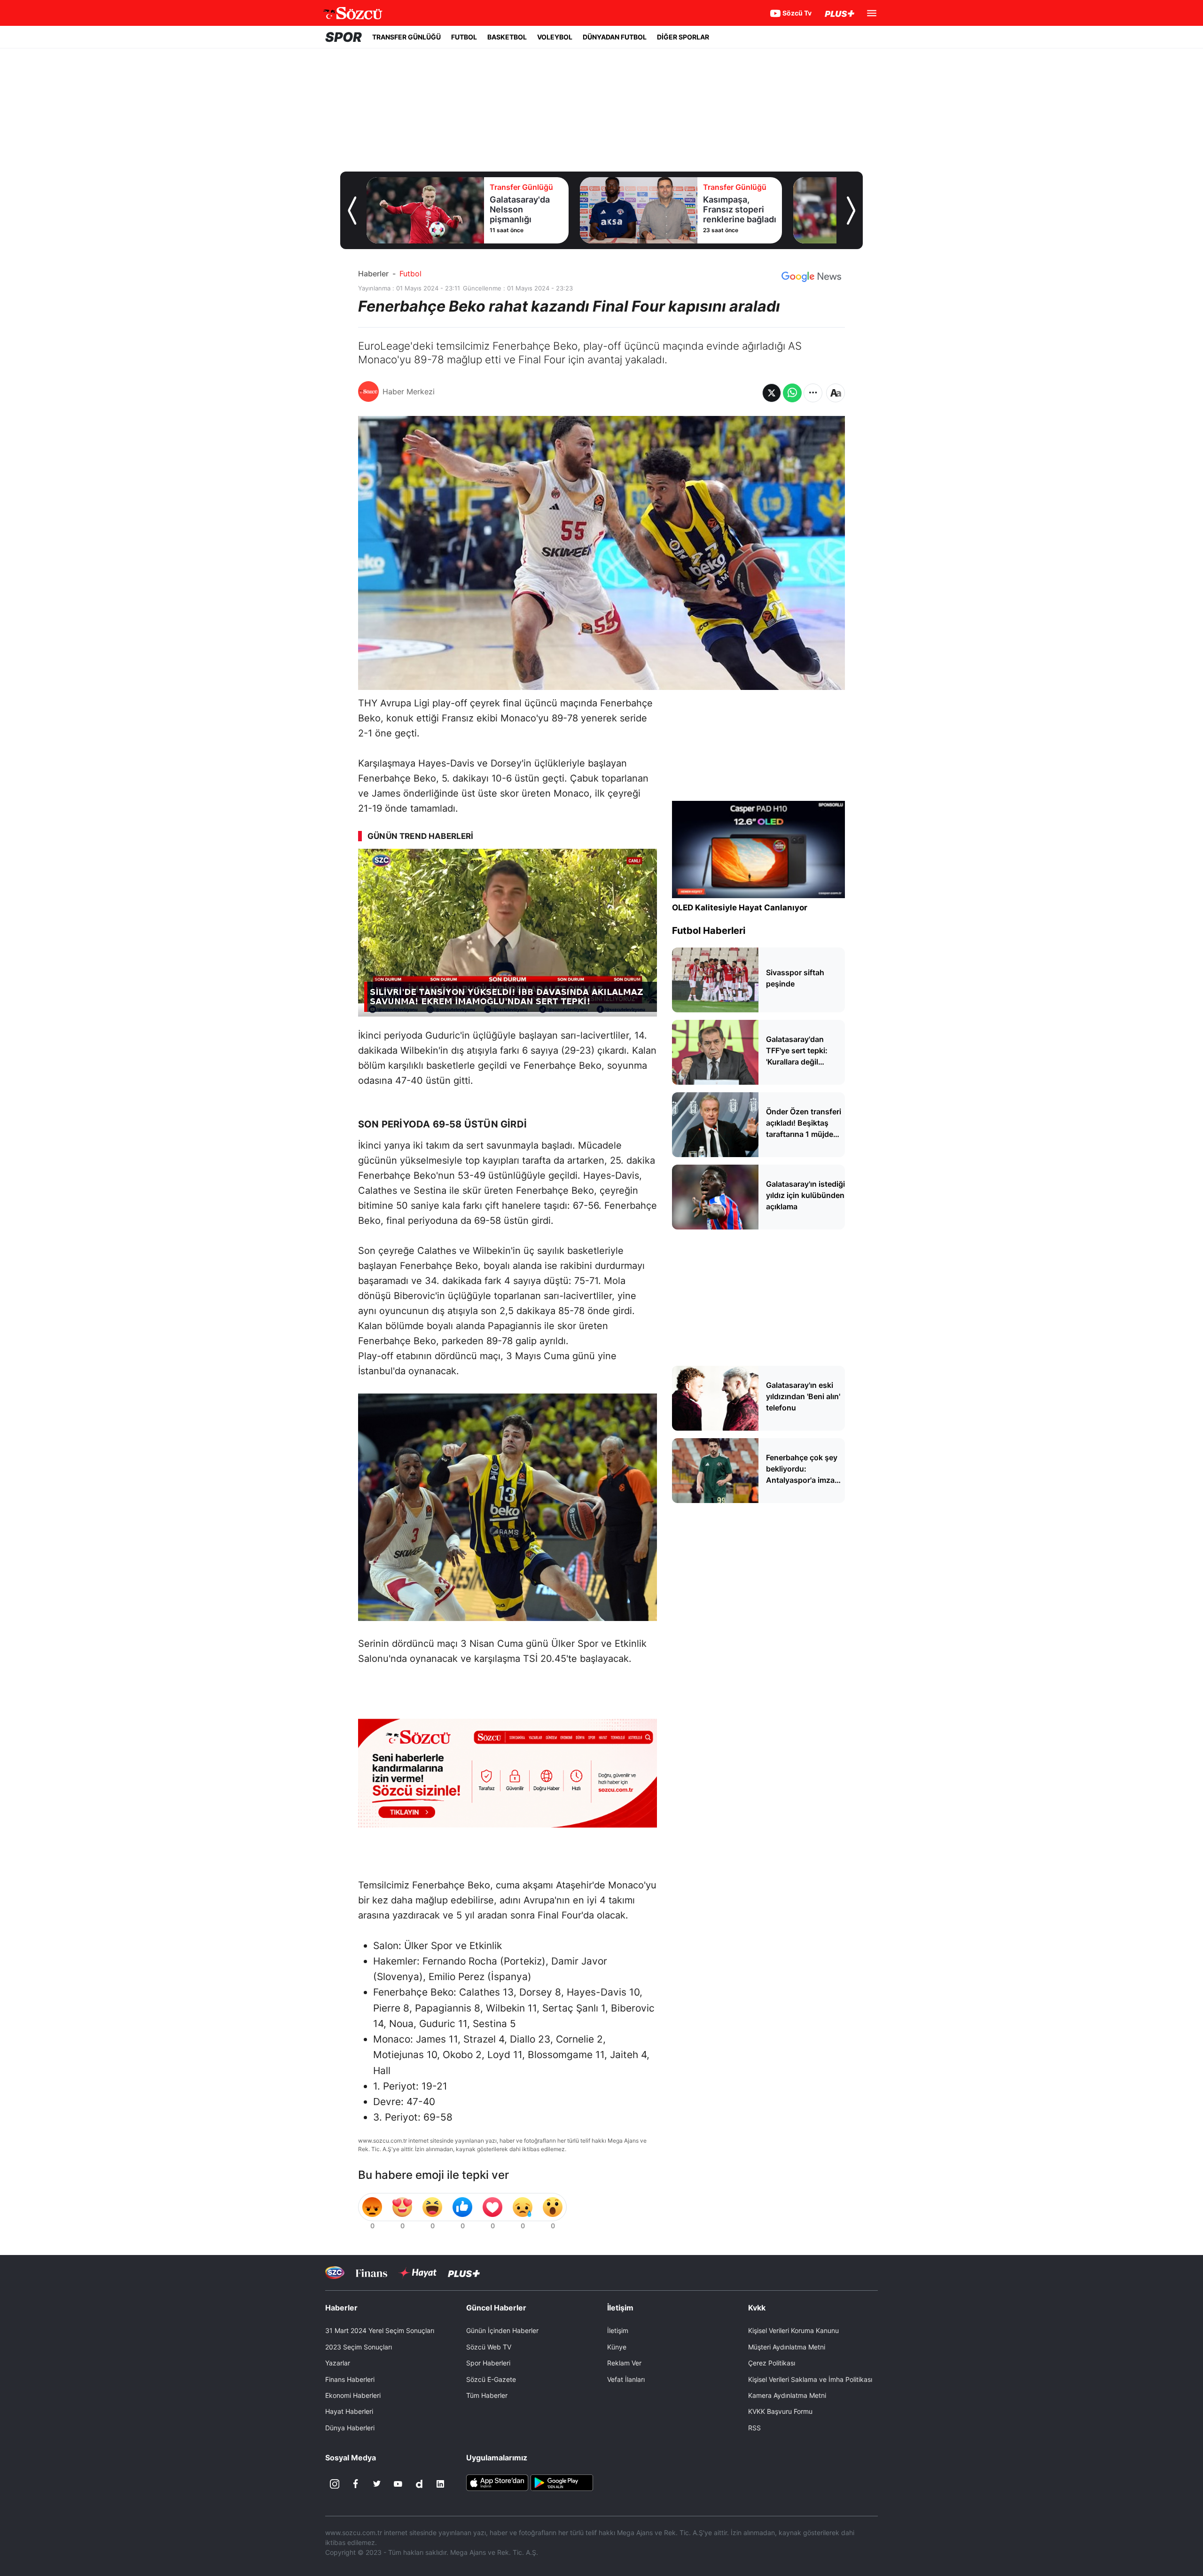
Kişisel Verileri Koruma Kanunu (793, 2330)
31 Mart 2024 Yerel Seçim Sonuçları (380, 2330)
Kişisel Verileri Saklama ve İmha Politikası (810, 2379)
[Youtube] (398, 2484)
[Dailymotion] (419, 2484)
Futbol (410, 274)
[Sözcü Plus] (464, 2273)
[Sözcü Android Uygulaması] (562, 2482)
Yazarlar (338, 2363)
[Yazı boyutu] (836, 393)
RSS (754, 2428)
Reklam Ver (624, 2363)
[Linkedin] (440, 2484)
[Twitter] (377, 2484)
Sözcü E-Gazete (491, 2379)
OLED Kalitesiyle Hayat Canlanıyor (740, 908)
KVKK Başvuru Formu (780, 2411)
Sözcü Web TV (489, 2347)
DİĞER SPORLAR (683, 37)
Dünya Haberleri (350, 2428)
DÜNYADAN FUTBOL (615, 37)
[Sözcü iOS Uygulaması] (497, 2482)
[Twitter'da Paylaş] (772, 393)
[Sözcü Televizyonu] (335, 2273)
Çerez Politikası (772, 2363)
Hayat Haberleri (349, 2411)
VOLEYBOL (555, 37)
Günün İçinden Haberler (502, 2330)
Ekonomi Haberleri (353, 2395)
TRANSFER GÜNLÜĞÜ (406, 37)
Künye (617, 2347)
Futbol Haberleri (709, 931)
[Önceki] (352, 211)
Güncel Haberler (496, 2308)
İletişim (618, 2330)
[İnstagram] (335, 2484)
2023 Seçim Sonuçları (359, 2347)
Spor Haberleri (488, 2363)
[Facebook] (356, 2484)
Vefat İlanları (626, 2379)
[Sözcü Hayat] (418, 2273)
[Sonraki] (851, 211)
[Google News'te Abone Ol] (811, 277)
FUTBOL (464, 37)
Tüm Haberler (487, 2395)
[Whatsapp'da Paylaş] (792, 393)
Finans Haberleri (350, 2379)
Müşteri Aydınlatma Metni (787, 2347)
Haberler (373, 274)
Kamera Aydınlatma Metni (787, 2395)
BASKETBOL (507, 37)
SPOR (344, 37)
